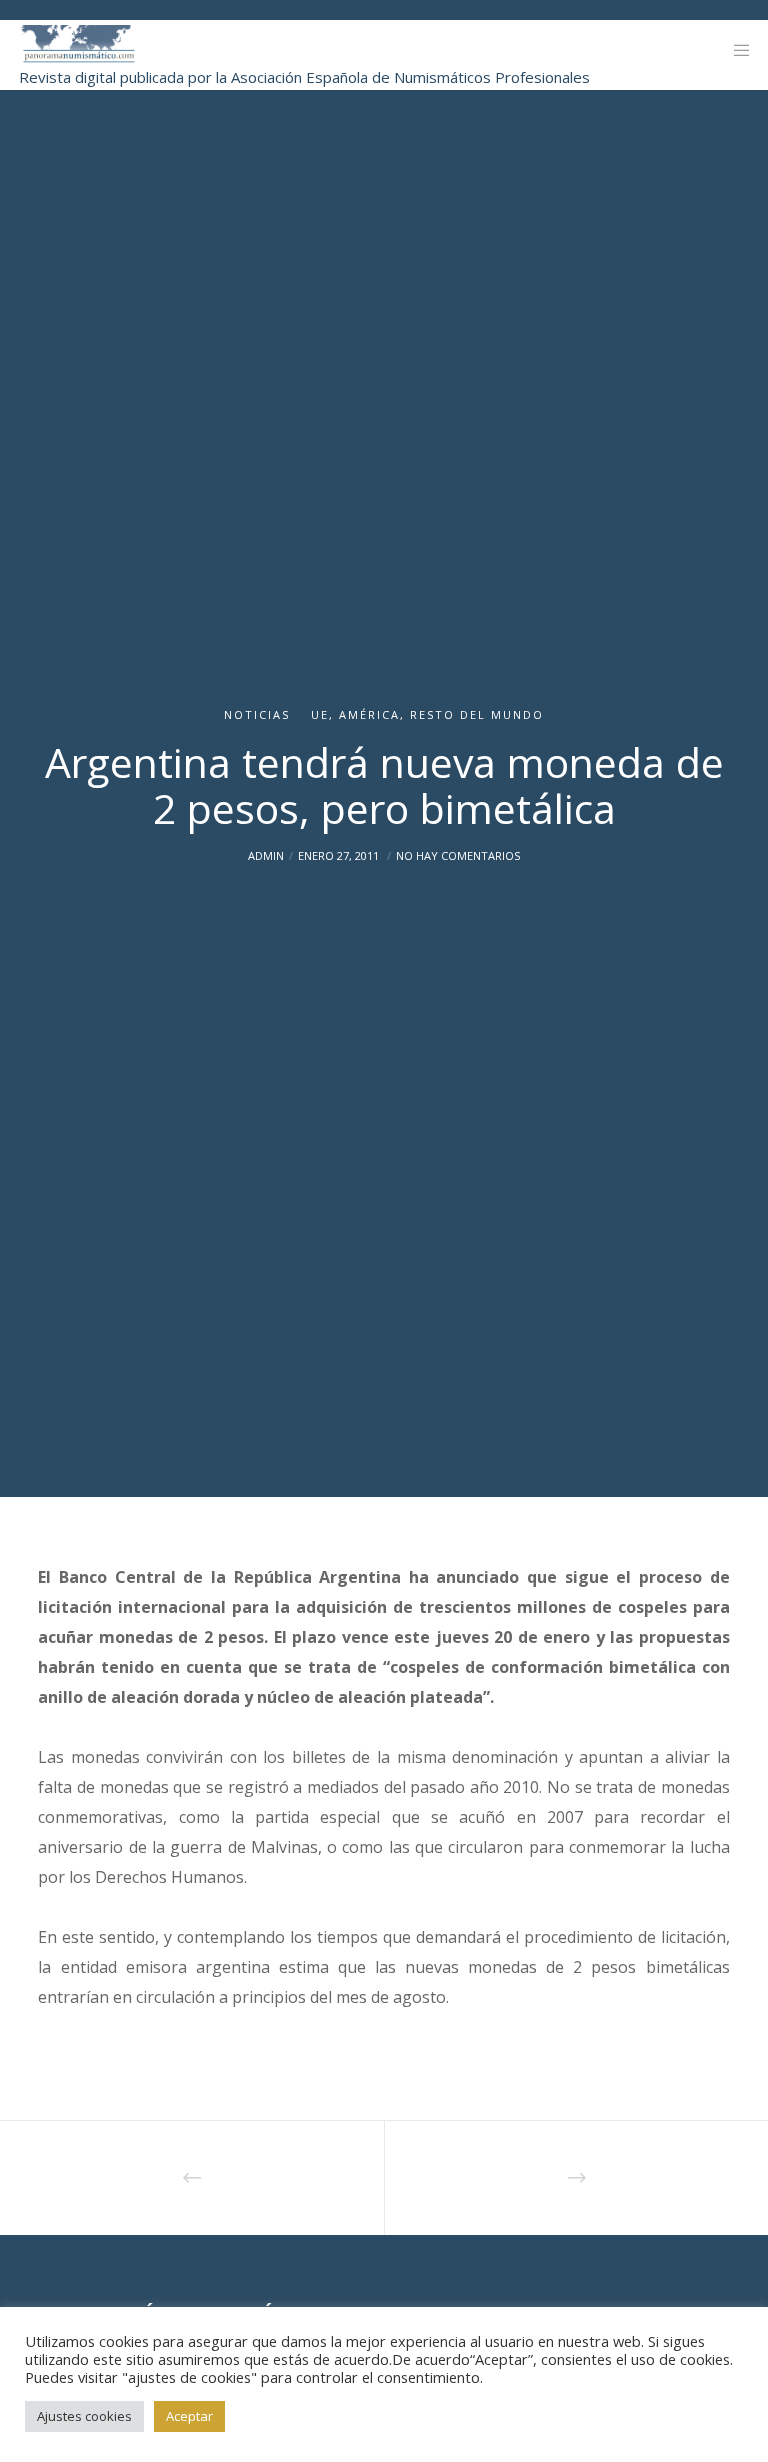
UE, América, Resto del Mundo (427, 714)
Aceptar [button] (189, 2416)
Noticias (257, 714)
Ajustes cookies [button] (84, 2416)
